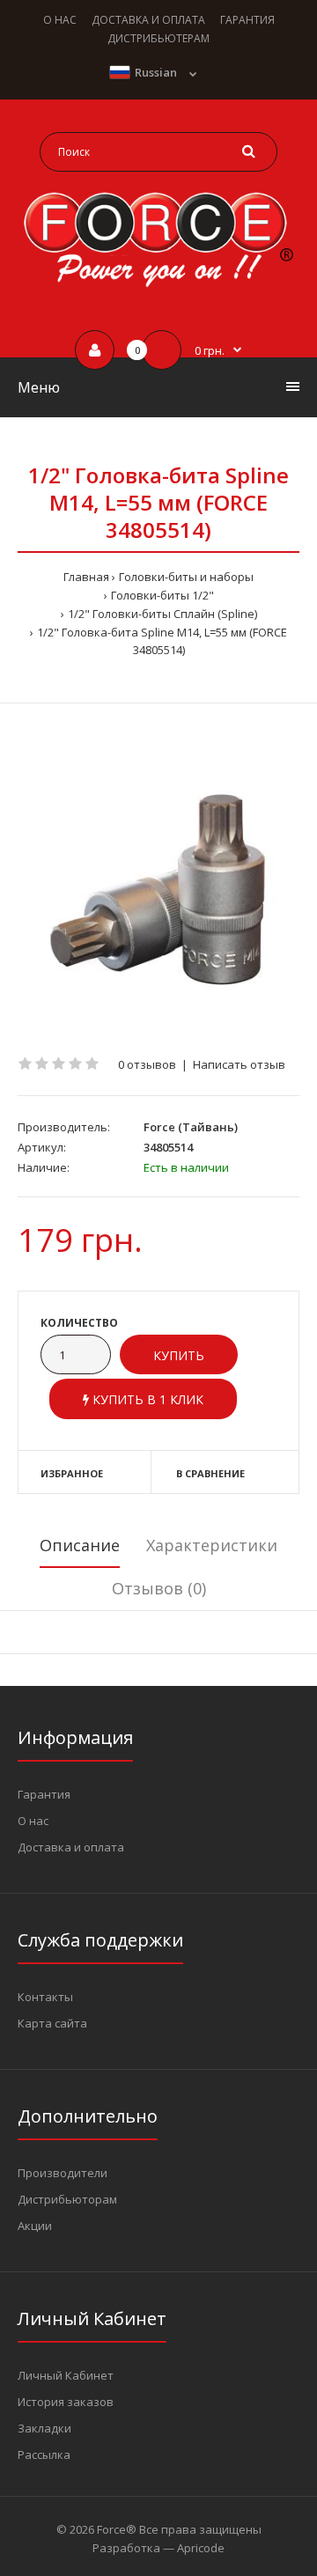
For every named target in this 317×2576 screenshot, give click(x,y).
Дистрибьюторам (67, 2199)
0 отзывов (147, 1064)
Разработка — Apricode (158, 2548)
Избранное (72, 1473)
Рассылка (44, 2455)
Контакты (45, 1997)
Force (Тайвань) (191, 1127)
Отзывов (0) (159, 1588)
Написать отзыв (239, 1064)
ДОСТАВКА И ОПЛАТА (148, 20)
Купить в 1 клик (146, 1399)
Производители (63, 2173)
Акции (35, 2226)
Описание (80, 1545)
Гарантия (44, 1794)
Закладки (44, 2428)
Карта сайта (52, 2023)
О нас (33, 1821)
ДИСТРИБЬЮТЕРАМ (158, 38)
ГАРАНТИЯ (247, 20)
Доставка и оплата (71, 1847)
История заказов (66, 2402)
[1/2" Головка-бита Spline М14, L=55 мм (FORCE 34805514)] (158, 880)
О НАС (60, 20)
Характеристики (212, 1545)
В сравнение (210, 1473)
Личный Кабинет (66, 2375)
